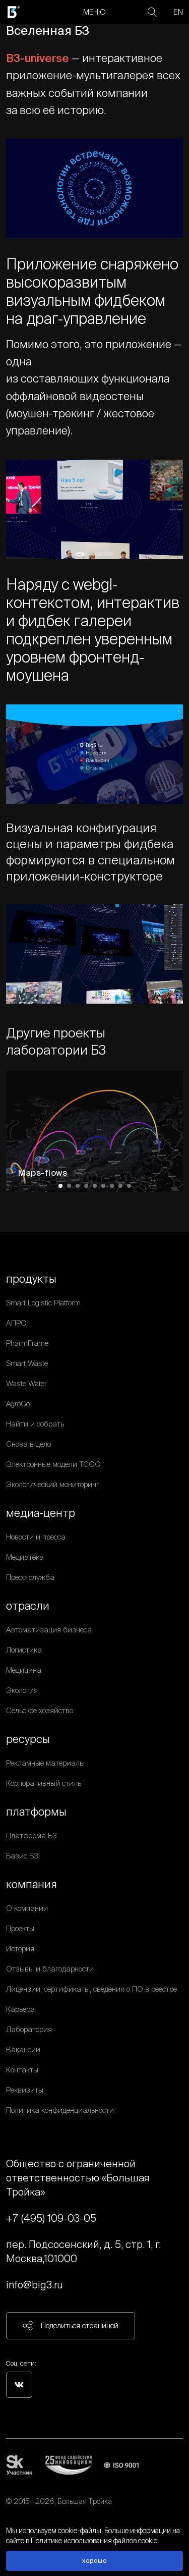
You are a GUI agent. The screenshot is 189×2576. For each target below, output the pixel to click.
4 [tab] (86, 1186)
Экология (22, 1690)
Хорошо (94, 2561)
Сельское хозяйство (40, 1710)
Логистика (24, 1650)
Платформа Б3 (31, 1835)
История (20, 1949)
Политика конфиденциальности (60, 2110)
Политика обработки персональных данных (79, 2513)
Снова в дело (28, 1444)
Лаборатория (29, 2029)
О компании (27, 1908)
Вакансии (23, 2049)
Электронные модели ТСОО (53, 1464)
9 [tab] (129, 1186)
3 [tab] (78, 1186)
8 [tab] (120, 1186)
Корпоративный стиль (44, 1783)
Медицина (24, 1670)
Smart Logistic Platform (43, 1303)
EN (178, 12)
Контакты (22, 2070)
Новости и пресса (36, 1537)
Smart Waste (27, 1363)
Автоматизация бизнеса (49, 1630)
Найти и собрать (35, 1424)
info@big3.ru (35, 2285)
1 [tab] (60, 1186)
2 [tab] (69, 1186)
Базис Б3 (22, 1856)
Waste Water (26, 1383)
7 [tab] (112, 1186)
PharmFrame (27, 1343)
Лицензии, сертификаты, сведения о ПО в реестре (91, 1989)
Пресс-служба (30, 1577)
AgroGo (18, 1404)
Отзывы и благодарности (50, 1969)
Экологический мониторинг (53, 1484)
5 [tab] (95, 1186)
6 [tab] (103, 1186)
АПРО (16, 1323)
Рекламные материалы (45, 1763)
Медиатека (25, 1557)
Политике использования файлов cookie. (95, 2541)
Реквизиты (25, 2090)
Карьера (20, 2009)
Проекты (20, 1928)
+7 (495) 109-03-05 (51, 2218)
